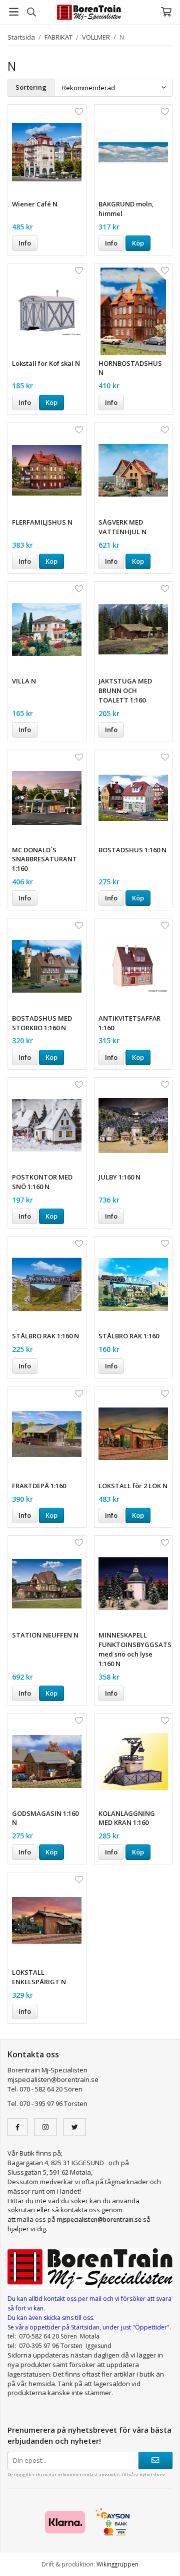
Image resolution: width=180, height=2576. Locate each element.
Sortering (31, 87)
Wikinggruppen (117, 2564)
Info (25, 243)
